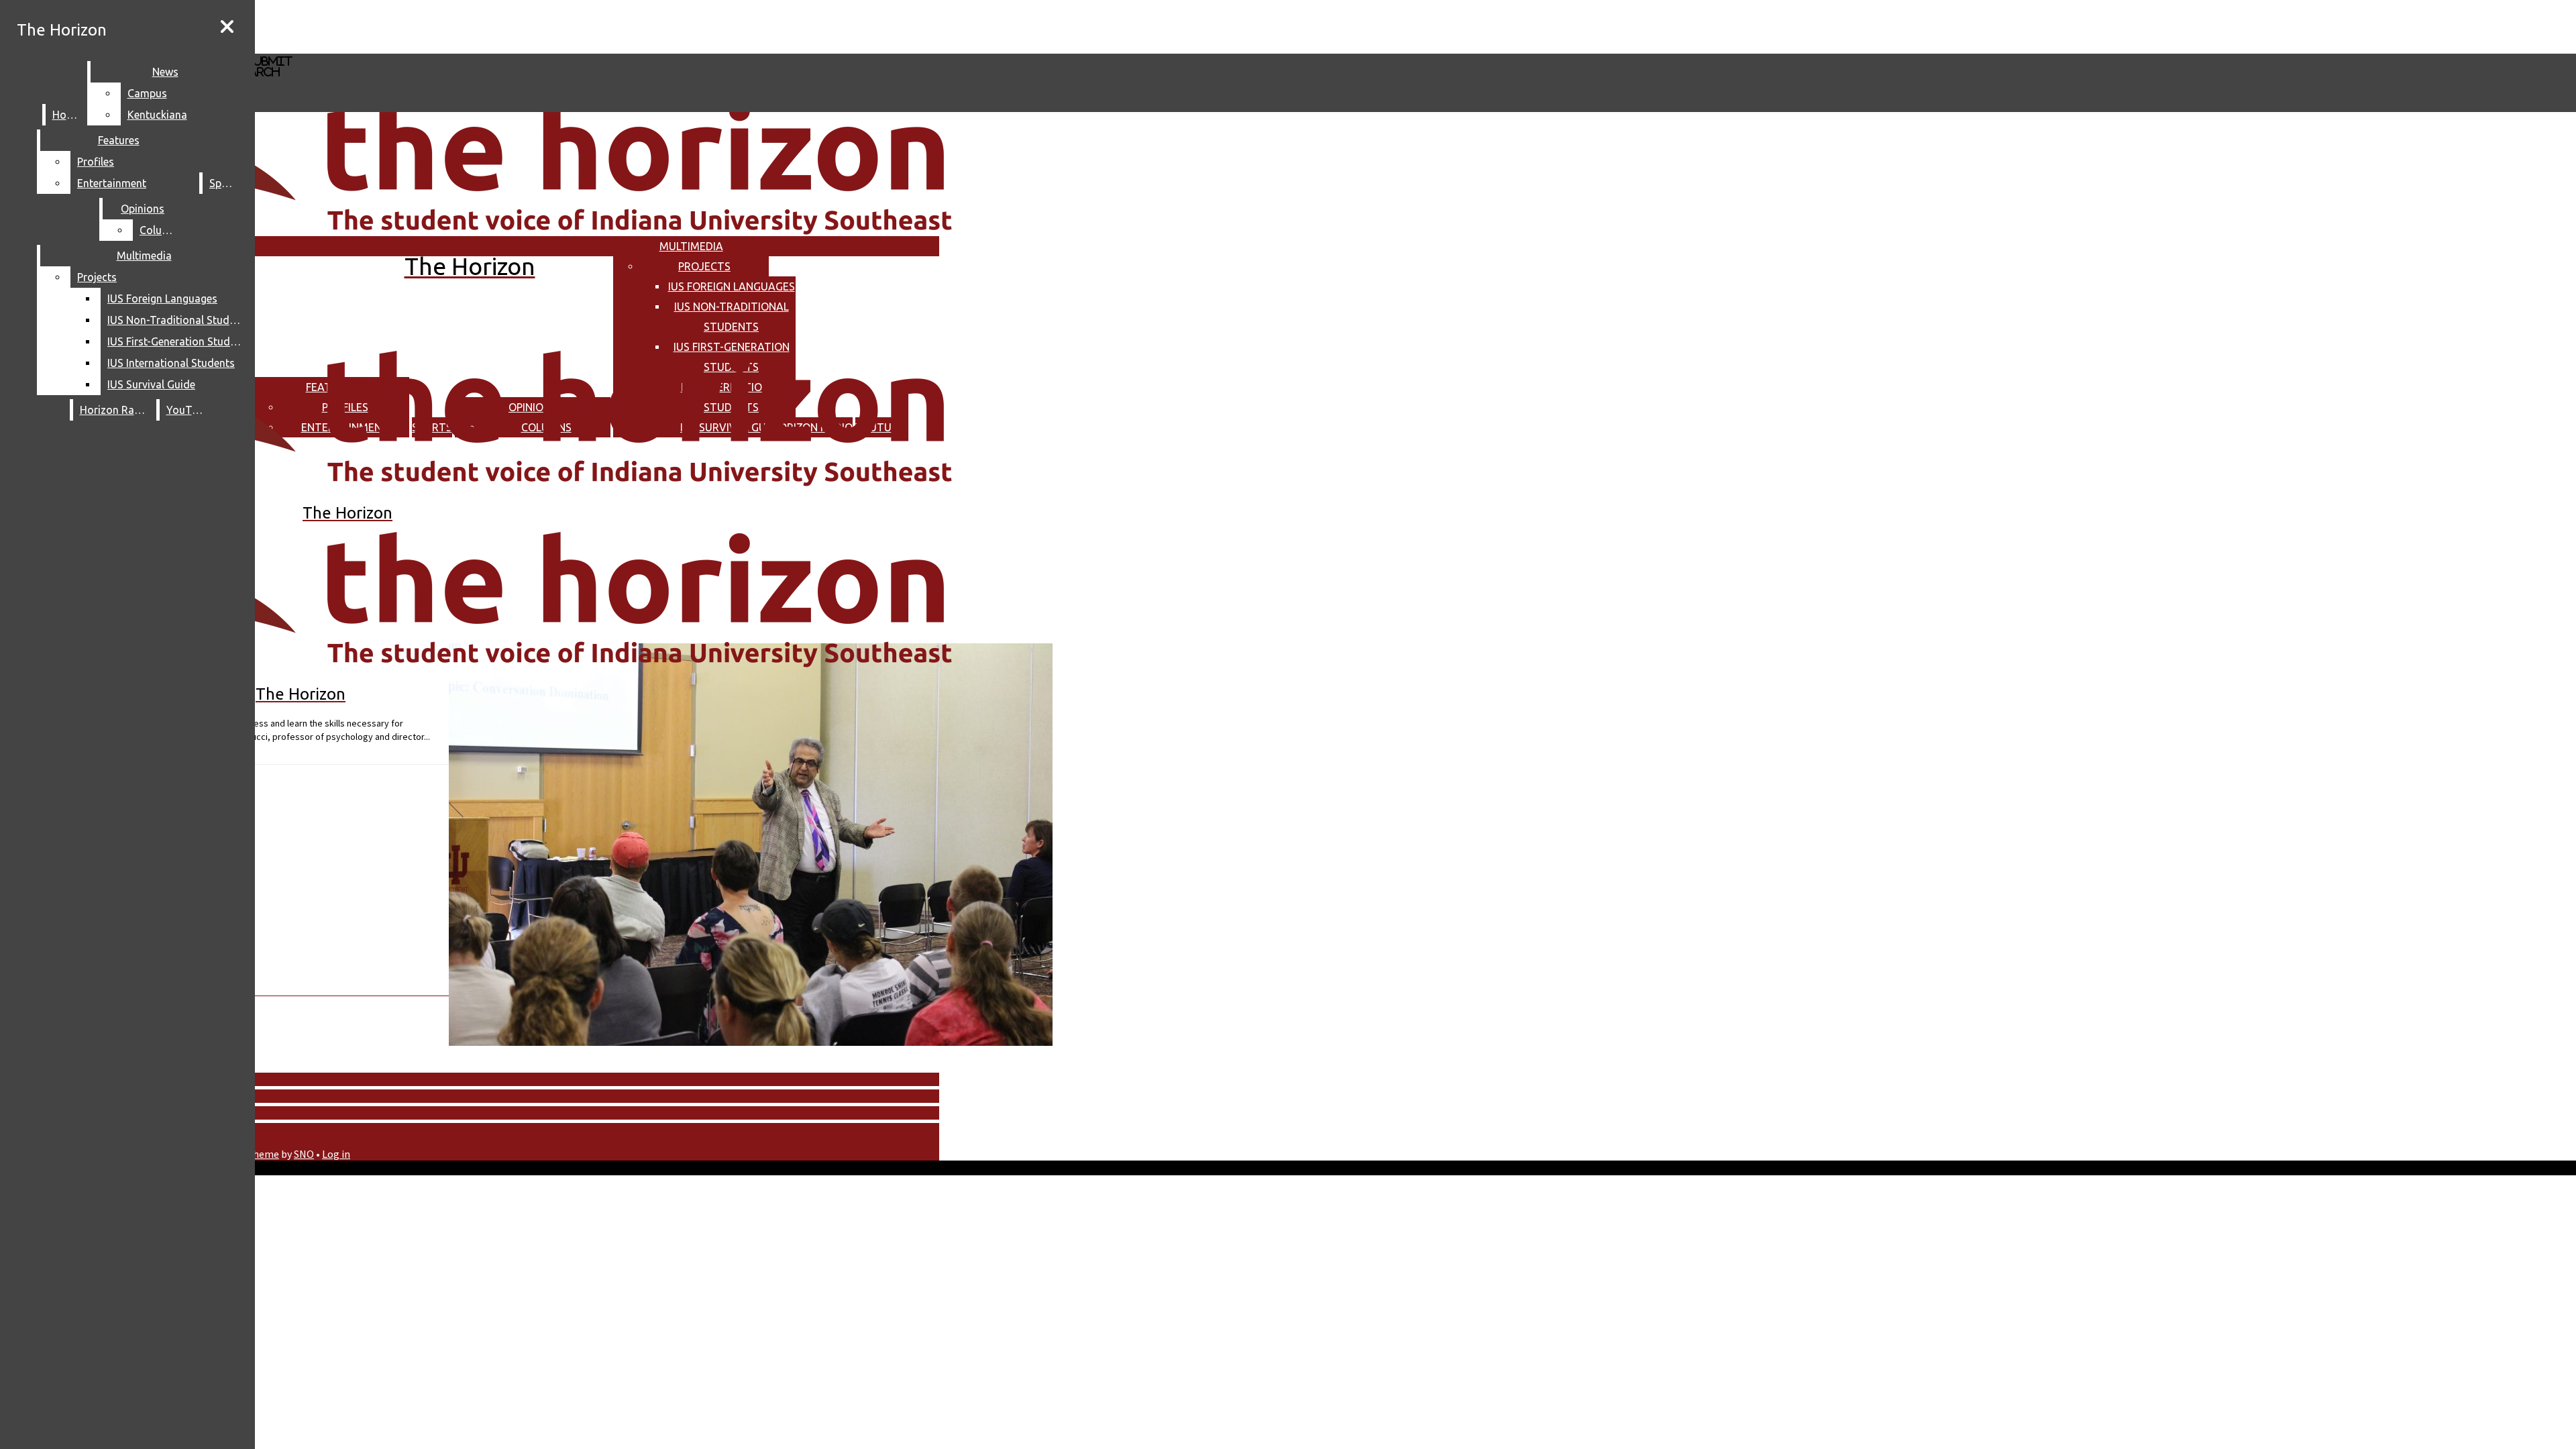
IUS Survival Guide (151, 384)
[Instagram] (401, 26)
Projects (704, 266)
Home (67, 115)
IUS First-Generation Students (177, 341)
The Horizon (62, 30)
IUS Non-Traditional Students (177, 320)
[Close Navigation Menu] (227, 27)
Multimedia (691, 246)
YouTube (188, 410)
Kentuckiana (157, 115)
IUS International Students (171, 363)
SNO (304, 1154)
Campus (147, 93)
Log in (336, 1154)
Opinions (143, 209)
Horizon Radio (115, 410)
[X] (401, 47)
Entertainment (112, 183)
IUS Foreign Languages (732, 286)
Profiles (96, 162)
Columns (161, 230)
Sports (225, 183)
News (165, 72)
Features (119, 140)
